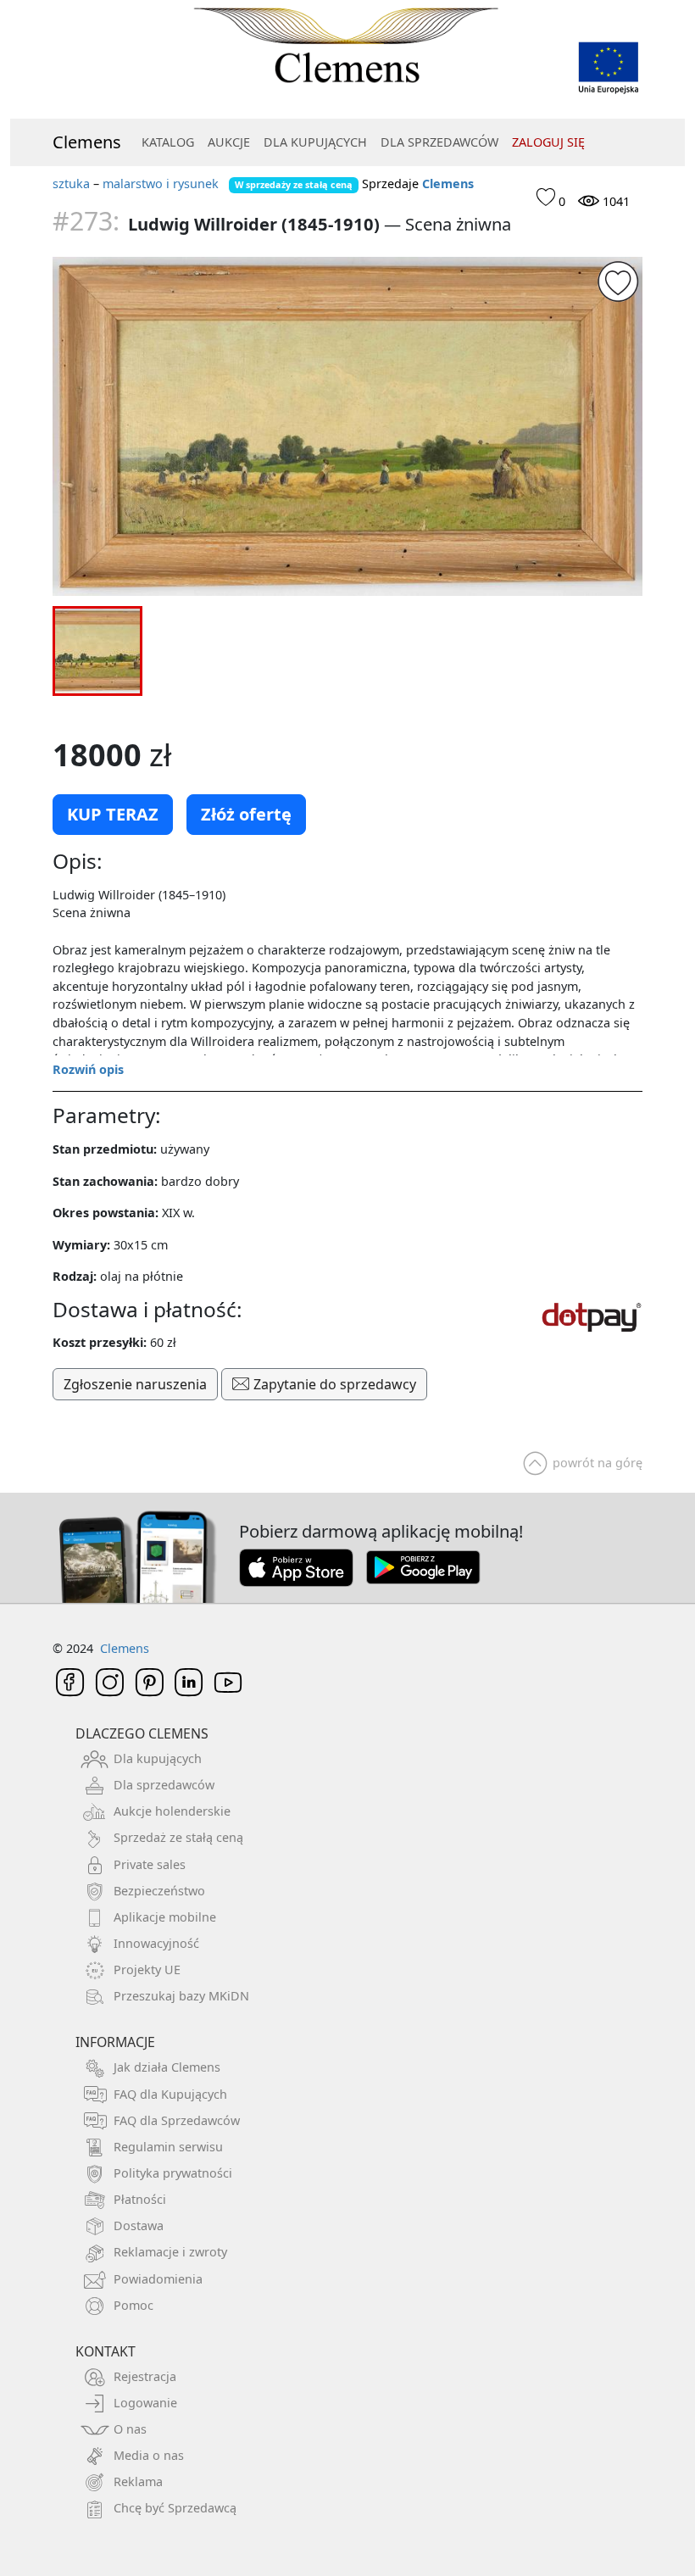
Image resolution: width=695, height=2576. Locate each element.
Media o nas (149, 2455)
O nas (130, 2429)
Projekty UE (147, 1970)
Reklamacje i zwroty (170, 2252)
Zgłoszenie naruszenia (135, 1384)
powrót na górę (598, 1463)
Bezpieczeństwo (159, 1891)
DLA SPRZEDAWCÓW (439, 142)
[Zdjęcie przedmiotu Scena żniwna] (347, 426)
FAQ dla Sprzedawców (177, 2120)
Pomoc (133, 2305)
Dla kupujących (158, 1758)
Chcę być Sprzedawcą (175, 2508)
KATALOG (168, 142)
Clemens (87, 142)
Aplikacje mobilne (165, 1917)
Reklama (138, 2481)
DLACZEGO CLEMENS (142, 1733)
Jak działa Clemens (167, 2067)
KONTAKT (106, 2351)
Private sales (150, 1864)
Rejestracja (145, 2376)
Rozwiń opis (88, 1069)
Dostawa (139, 2225)
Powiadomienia (158, 2279)
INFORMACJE (115, 2042)
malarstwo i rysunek (161, 184)
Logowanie (145, 2403)
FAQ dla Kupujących (170, 2094)
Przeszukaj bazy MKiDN (181, 1996)
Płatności (140, 2199)
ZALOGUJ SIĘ (548, 142)
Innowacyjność (156, 1943)
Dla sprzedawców (164, 1785)
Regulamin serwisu (168, 2147)
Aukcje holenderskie (172, 1811)
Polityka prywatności (173, 2173)
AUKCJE (229, 142)
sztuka (71, 184)
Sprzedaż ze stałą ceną (178, 1837)
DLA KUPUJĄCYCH (315, 142)
